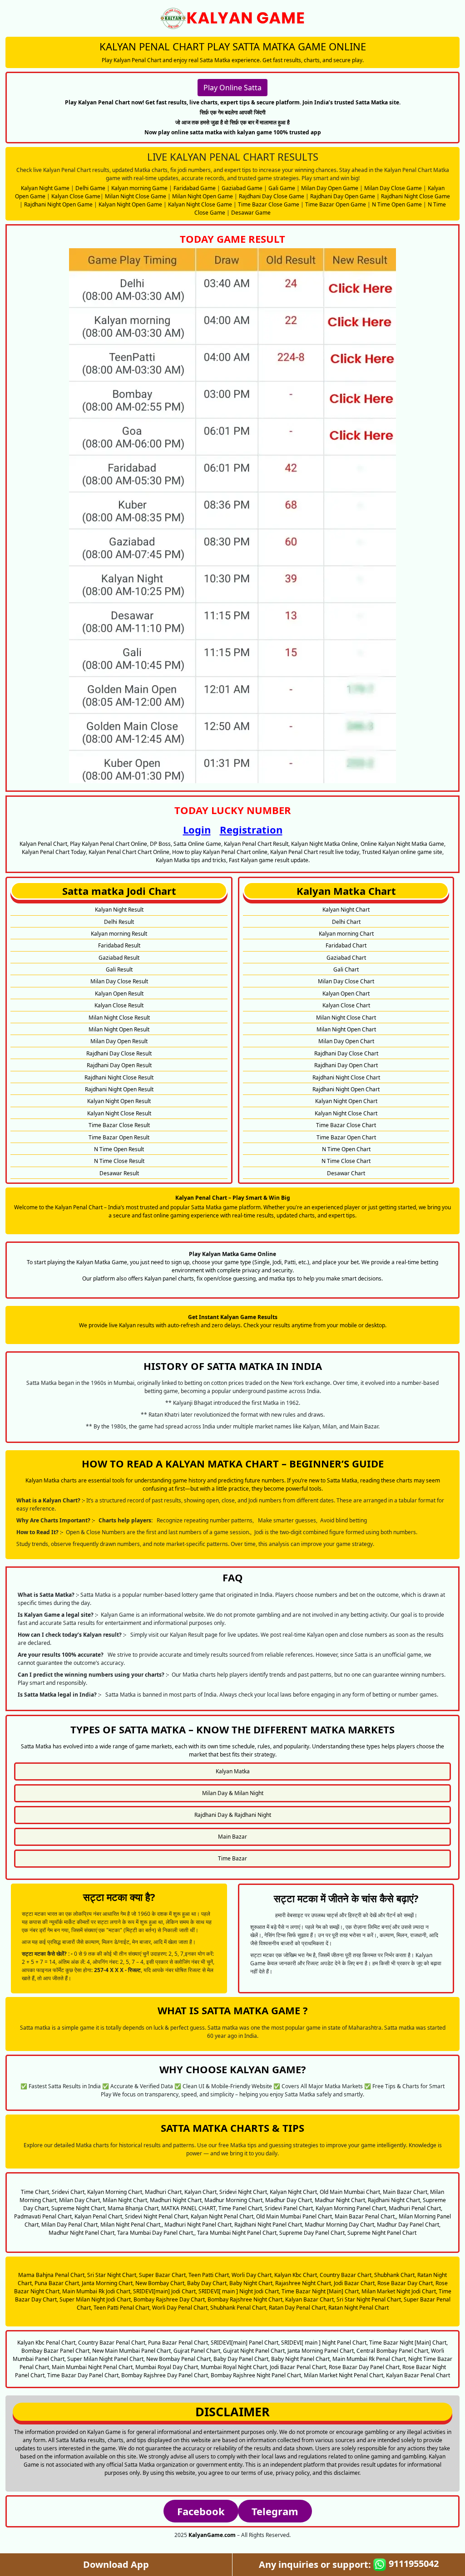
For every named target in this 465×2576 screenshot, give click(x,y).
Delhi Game (90, 188)
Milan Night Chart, (126, 2200)
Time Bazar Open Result (119, 1137)
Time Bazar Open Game (336, 204)
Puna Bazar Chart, (57, 2283)
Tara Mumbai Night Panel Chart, (237, 2233)
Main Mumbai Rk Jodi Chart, (97, 2291)
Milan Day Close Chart (346, 981)
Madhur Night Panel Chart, (82, 2233)
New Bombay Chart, (161, 2283)
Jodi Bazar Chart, (355, 2283)
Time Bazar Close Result (119, 1125)
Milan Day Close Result (119, 981)
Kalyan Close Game (76, 196)
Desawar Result (119, 1173)
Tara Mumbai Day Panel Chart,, (156, 2233)
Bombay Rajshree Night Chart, (246, 2299)
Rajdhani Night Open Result (119, 1089)
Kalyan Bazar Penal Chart (418, 2375)
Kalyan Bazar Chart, (310, 2299)
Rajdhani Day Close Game (272, 196)
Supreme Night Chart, (79, 2208)
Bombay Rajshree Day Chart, (170, 2299)
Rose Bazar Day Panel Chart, (365, 2367)
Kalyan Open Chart (346, 994)
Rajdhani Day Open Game (343, 196)
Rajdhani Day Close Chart (346, 1053)
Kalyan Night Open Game (130, 204)
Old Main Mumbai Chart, (351, 2192)
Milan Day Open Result (119, 1041)
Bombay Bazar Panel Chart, (56, 2351)
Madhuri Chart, (164, 2192)
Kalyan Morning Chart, (115, 2192)
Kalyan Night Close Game (200, 204)
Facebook (201, 2511)
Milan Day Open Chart (346, 1041)
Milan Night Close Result (119, 1018)
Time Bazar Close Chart (346, 1125)
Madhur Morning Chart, (234, 2200)
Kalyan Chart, (201, 2192)
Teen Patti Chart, (209, 2275)
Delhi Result (119, 922)
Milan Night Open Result (119, 1029)
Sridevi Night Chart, (244, 2192)
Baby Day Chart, (208, 2283)
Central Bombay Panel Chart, (393, 2351)
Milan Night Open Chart (346, 1029)
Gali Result (119, 969)
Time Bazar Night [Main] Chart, (321, 2291)
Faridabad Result (119, 945)
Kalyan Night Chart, (294, 2192)
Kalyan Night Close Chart (346, 1113)
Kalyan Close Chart (346, 1005)
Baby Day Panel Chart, (242, 2359)
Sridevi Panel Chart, (289, 2208)
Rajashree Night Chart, (304, 2283)
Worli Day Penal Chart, (181, 2308)
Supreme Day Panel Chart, (313, 2233)
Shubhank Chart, (395, 2275)
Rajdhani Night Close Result (119, 1077)
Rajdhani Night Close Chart (346, 1077)
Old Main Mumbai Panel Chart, (295, 2216)
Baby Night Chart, (252, 2283)
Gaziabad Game (242, 188)
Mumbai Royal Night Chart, (235, 2367)
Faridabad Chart (346, 945)
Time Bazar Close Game (269, 204)
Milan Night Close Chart (346, 1018)
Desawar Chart (346, 1173)
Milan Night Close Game (136, 196)
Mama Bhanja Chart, (134, 2208)
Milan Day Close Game (393, 188)
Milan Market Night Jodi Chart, (399, 2291)
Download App (116, 2564)
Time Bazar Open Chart (346, 1137)
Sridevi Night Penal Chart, (157, 2216)
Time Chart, (36, 2192)
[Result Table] (232, 515)
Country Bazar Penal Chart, (112, 2343)
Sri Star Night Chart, (112, 2275)
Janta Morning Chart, (108, 2283)
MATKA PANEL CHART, (189, 2208)
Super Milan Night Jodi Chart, (96, 2299)
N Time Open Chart (346, 1149)
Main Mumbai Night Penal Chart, (93, 2367)
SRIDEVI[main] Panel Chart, (245, 2343)
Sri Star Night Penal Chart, (369, 2299)
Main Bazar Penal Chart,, (366, 2216)
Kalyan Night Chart (346, 910)
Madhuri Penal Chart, (416, 2208)
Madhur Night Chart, (341, 2200)
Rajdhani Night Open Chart (346, 1089)
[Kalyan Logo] (232, 18)
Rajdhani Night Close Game (416, 196)
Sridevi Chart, (69, 2192)
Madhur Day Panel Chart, (409, 2225)
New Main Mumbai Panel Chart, (132, 2351)
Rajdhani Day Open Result (119, 1065)
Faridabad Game (195, 188)
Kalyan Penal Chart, (99, 2216)
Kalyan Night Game (45, 188)
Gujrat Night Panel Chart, (255, 2351)
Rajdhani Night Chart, (395, 2200)
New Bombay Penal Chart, (179, 2359)
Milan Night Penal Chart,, (132, 2225)
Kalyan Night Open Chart (346, 1101)
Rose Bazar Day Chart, (406, 2283)
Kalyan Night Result (119, 910)
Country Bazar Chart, (346, 2275)
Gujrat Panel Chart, (198, 2351)
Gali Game (282, 188)
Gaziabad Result (119, 958)
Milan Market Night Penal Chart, (344, 2375)
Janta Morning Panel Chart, (321, 2351)
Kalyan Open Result (119, 994)
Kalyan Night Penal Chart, (223, 2216)
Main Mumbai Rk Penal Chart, (370, 2359)
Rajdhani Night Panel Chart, (269, 2225)
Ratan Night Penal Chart (359, 2308)
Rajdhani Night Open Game (58, 204)
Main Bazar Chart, (406, 2192)
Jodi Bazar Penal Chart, (299, 2367)
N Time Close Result (119, 1161)
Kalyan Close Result (119, 1005)
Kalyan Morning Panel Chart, (351, 2208)
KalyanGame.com (212, 2535)
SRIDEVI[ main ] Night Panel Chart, (324, 2343)
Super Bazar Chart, (163, 2275)
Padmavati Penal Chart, (44, 2216)
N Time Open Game (397, 204)
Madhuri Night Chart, (176, 2200)
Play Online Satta (232, 88)
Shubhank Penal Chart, (239, 2308)
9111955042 (413, 2564)
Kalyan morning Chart (346, 934)
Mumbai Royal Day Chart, (167, 2367)
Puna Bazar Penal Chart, (179, 2343)
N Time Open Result (119, 1149)
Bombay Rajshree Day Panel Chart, (165, 2375)
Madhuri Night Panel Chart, (199, 2225)
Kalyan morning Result (119, 934)
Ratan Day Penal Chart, (298, 2308)
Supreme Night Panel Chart (382, 2233)
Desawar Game (251, 213)
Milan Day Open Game (330, 188)
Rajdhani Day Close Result (119, 1053)
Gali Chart (346, 969)
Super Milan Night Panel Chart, (106, 2359)
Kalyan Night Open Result (119, 1101)
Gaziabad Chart (346, 958)
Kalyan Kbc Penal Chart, (47, 2343)
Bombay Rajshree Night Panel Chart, (257, 2375)
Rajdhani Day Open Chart (346, 1065)
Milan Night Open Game (203, 196)
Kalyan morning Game (139, 188)
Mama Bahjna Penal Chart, (52, 2275)
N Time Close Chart (346, 1161)
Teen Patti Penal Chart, (122, 2308)
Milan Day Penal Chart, (70, 2225)
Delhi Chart (346, 922)
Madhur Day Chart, (289, 2200)
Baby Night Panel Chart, (301, 2359)
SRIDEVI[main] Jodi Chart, (165, 2291)
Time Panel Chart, (241, 2208)
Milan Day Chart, (80, 2200)
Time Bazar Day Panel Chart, (84, 2375)
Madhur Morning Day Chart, (340, 2225)
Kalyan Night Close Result (119, 1113)
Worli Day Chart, (252, 2275)
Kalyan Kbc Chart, (296, 2275)
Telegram (275, 2511)
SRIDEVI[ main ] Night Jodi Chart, (239, 2291)
